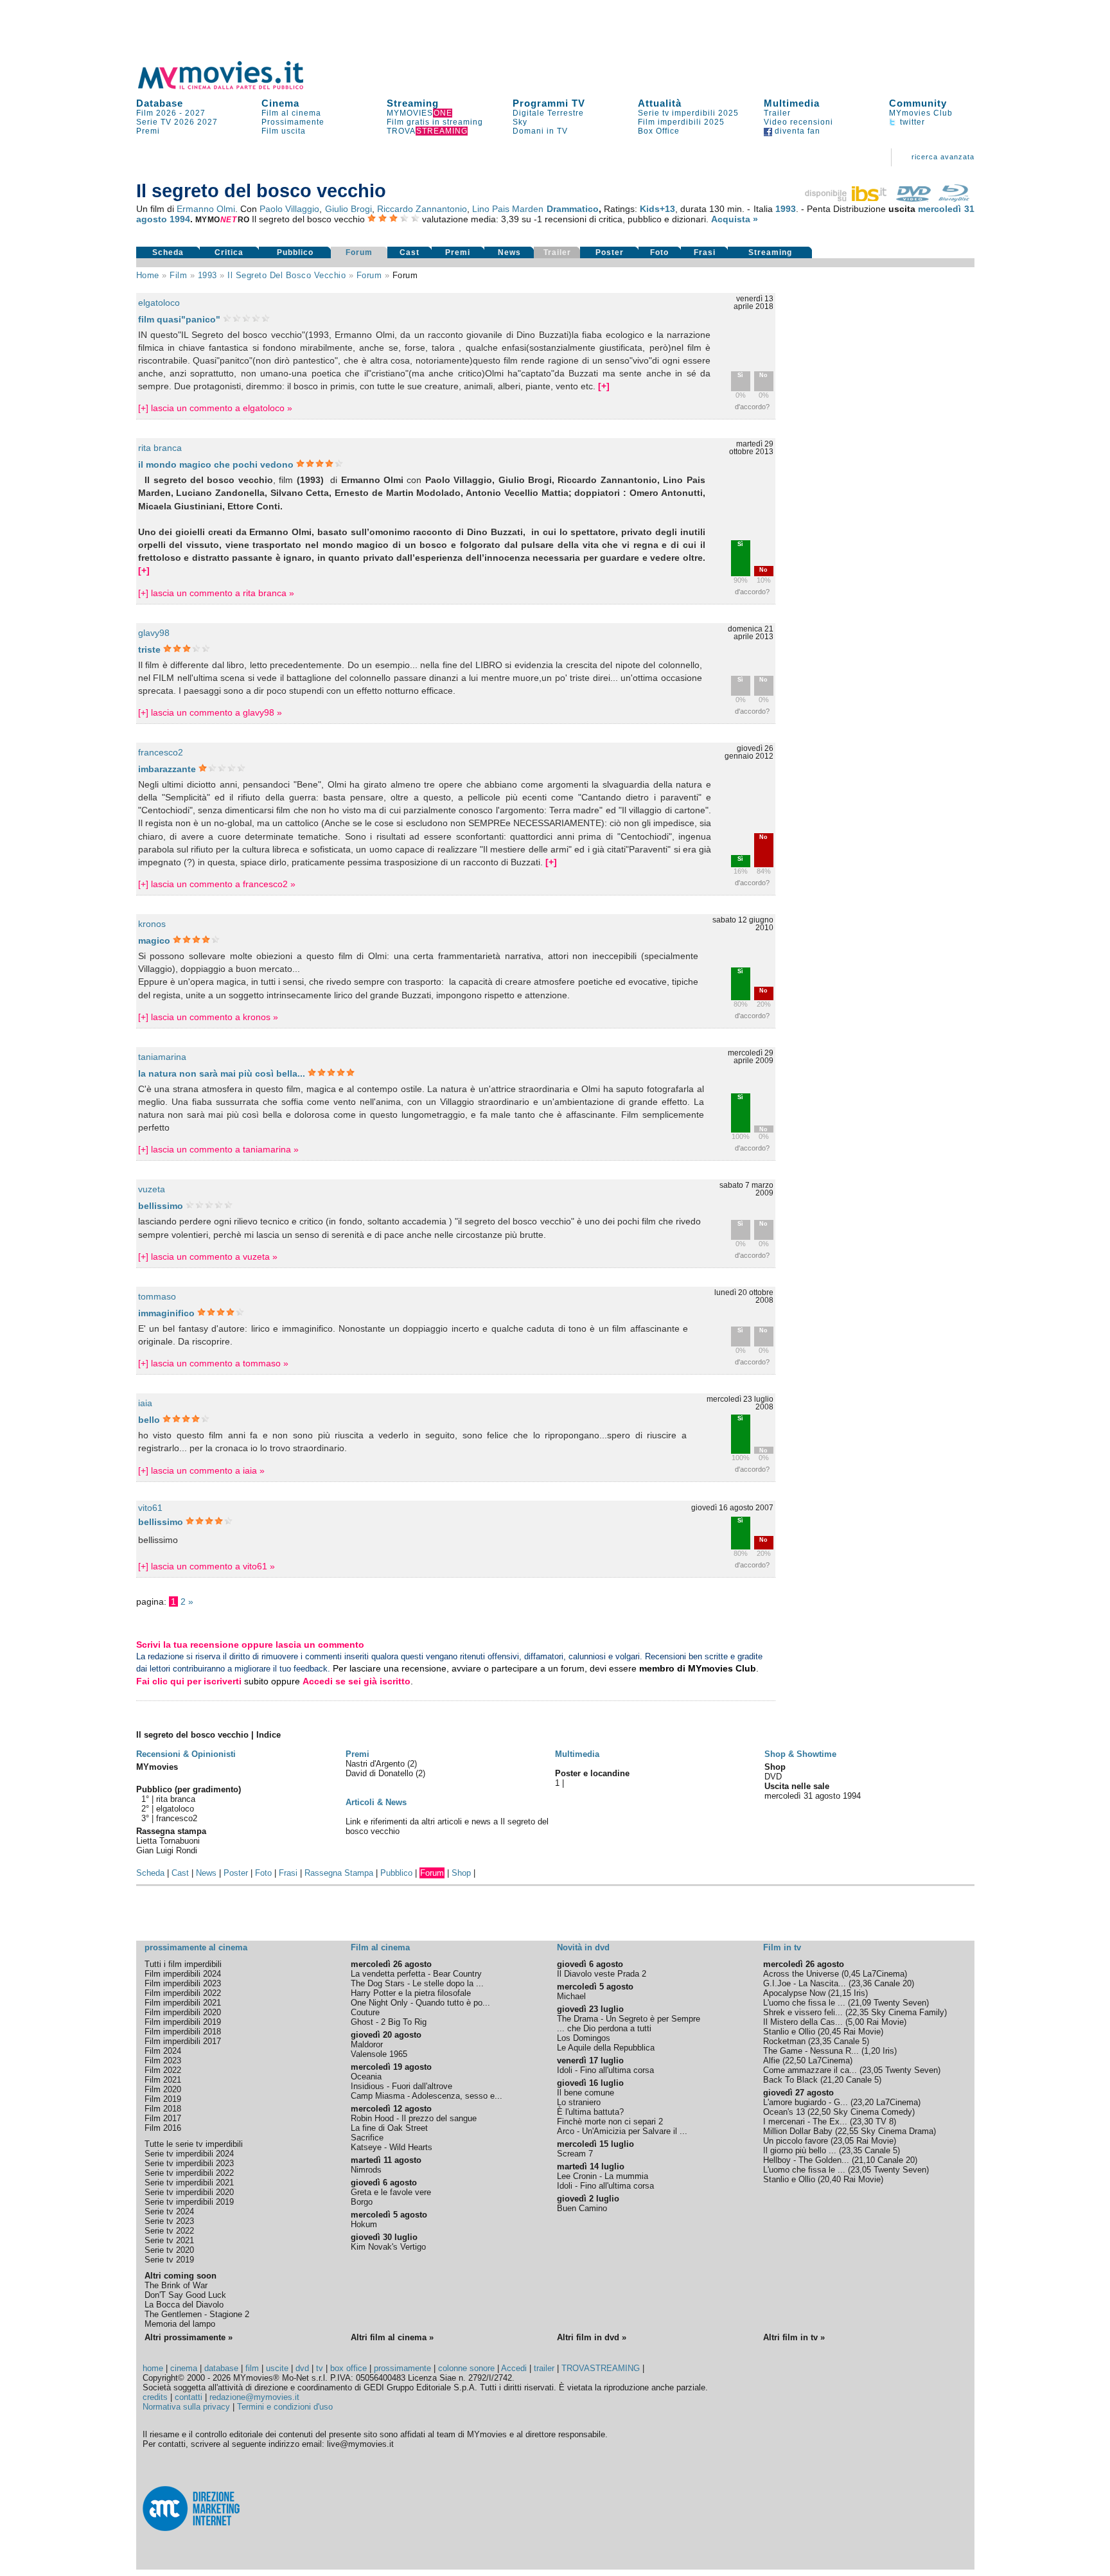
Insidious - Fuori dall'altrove (401, 2086)
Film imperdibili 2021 (183, 2003)
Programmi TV (549, 103)
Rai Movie (885, 2022)
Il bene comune (586, 2093)
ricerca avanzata (943, 157)
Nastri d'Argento (376, 1764)
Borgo (362, 2202)
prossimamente (402, 2368)
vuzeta (152, 1189)
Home (148, 275)
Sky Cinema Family (908, 2012)
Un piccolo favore (796, 2141)
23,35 (821, 2041)
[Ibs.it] (847, 198)
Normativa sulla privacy (186, 2407)
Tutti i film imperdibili (183, 1964)
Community (918, 103)
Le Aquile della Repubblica (606, 2048)
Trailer (777, 113)
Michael (571, 1996)
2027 (195, 113)
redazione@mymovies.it (254, 2397)
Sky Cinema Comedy (873, 2112)
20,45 (831, 2032)
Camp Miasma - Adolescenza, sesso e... (427, 2096)
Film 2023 (163, 2060)
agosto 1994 (163, 219)
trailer (544, 2368)
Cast (410, 252)
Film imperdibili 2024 (183, 1974)
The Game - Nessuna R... (811, 2051)
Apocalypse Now (794, 1993)
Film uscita (284, 131)
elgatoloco (159, 303)
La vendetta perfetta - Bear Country (416, 1974)
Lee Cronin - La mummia (603, 2176)
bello (149, 1420)
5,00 (856, 2022)
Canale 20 (893, 1983)
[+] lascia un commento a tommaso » (213, 1363)
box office (348, 2368)
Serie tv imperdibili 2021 (189, 2183)
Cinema (280, 103)
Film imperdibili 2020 (183, 2012)
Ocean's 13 (784, 2112)
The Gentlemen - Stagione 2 (197, 2314)
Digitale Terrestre (548, 113)
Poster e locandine (592, 1773)
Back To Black (790, 2080)
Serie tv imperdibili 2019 (189, 2202)
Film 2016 (163, 2128)
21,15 (841, 1993)
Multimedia (792, 103)
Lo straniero (579, 2102)
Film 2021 (163, 2080)
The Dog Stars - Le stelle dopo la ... (417, 1983)
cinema (184, 2368)
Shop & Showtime (800, 1754)
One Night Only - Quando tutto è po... (420, 2003)
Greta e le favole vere (391, 2192)
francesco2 (161, 752)
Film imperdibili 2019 (183, 2022)
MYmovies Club (921, 113)
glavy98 (154, 633)
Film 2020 (163, 2089)
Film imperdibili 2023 (183, 1983)
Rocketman (784, 2041)
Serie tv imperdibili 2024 (189, 2154)
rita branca (160, 448)
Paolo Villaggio (289, 209)
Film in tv (782, 1947)
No (763, 375)
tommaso (157, 1296)
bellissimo (161, 1206)
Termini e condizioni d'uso (285, 2407)
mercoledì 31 (946, 209)
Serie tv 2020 (169, 2250)
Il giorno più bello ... (800, 2150)
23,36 (861, 1983)
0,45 (852, 1974)
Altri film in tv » (794, 2337)
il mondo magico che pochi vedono (216, 464)
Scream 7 (575, 2154)
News (509, 252)
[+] (604, 386)
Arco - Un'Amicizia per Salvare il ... (622, 2131)
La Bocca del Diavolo (184, 2305)
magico (154, 940)
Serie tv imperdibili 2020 (189, 2192)
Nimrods (366, 2170)
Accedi (514, 2368)
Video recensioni (798, 122)
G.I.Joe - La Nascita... (805, 1983)
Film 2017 (163, 2118)
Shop (461, 1873)
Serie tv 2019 (169, 2260)
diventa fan (796, 131)
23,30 (863, 2122)
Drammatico (573, 209)
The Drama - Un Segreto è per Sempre (629, 2019)
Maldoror (367, 2044)
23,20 (863, 2102)
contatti (189, 2397)
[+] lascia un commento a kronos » (208, 1017)
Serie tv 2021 (169, 2240)
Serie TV (154, 122)
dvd (302, 2368)
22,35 (858, 2012)
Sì (740, 375)
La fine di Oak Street (389, 2128)
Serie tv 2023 (169, 2221)
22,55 (848, 2131)
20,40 (831, 2179)
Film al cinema (291, 113)
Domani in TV (540, 131)
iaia (145, 1403)
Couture (365, 2012)
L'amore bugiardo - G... (806, 2102)
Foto (659, 252)
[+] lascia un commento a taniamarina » (218, 1149)
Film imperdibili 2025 (681, 122)
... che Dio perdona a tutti (604, 2028)
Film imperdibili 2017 (183, 2041)
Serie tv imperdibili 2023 (189, 2163)
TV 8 (885, 2122)
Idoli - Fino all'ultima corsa (605, 2070)
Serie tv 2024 (169, 2211)
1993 (786, 209)
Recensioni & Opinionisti (186, 1754)
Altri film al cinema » (392, 2337)
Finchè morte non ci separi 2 (610, 2122)
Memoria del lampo (180, 2324)
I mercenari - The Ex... (805, 2122)
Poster (610, 252)
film (178, 275)
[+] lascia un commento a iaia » (201, 1470)
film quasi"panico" (179, 319)
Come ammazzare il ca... (810, 2070)
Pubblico (295, 252)
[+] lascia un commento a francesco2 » (217, 884)
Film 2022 (163, 2070)
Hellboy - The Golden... (806, 2160)
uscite (277, 2368)
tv (320, 2368)
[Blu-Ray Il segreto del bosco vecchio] (954, 198)
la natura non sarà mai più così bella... (222, 1073)
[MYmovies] (233, 87)
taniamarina (162, 1057)
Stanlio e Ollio (789, 2032)
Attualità (660, 103)
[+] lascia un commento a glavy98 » (210, 712)
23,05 (872, 2070)
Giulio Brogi (348, 209)
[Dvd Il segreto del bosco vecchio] (913, 198)
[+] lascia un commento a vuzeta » (208, 1257)
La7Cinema (884, 1974)
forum (369, 275)
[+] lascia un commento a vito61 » (207, 1566)
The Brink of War (176, 2285)
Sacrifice (367, 2138)
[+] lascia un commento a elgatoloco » (215, 408)
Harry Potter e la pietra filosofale (411, 1993)
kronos (152, 924)
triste (149, 649)
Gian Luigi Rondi (167, 1850)
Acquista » (735, 219)
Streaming (413, 103)
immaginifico (166, 1313)
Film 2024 (163, 2051)
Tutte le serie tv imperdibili (194, 2144)
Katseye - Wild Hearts (392, 2147)
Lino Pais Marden (508, 209)
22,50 (795, 2060)
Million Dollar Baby (798, 2131)
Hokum (364, 2224)
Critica (229, 252)
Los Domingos (584, 2038)
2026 (184, 122)
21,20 (833, 2080)
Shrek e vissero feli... (803, 2012)
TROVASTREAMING (601, 2368)
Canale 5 (850, 2041)
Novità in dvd (583, 1947)
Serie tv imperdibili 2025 (688, 113)
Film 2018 (163, 2109)
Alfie (771, 2060)
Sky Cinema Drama (897, 2131)
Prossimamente (293, 122)
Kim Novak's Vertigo (388, 2247)
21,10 (865, 2160)
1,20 (872, 2051)
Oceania (366, 2077)
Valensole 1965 (379, 2054)
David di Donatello (381, 1773)
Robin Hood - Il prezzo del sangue (414, 2118)
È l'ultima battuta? (590, 2112)
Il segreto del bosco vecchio (286, 275)
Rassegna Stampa (339, 1873)
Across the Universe (801, 1974)
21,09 (861, 2003)
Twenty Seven (900, 2003)
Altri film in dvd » (592, 2337)
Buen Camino (582, 2208)
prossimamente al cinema (196, 1947)
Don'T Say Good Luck (185, 2295)
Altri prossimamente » (189, 2337)
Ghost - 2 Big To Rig (389, 2022)
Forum (359, 252)
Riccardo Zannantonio (422, 209)
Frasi (705, 252)
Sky (520, 122)
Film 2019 (163, 2099)
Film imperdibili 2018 (183, 2032)
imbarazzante (167, 769)
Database (160, 103)
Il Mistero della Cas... (803, 2022)
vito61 (150, 1508)
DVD (773, 1777)
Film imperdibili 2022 (183, 1993)
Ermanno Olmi (206, 209)
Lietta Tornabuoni (168, 1841)
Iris (859, 1993)
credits (155, 2397)
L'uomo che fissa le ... (804, 2003)
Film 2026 (156, 113)
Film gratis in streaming (435, 122)
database (221, 2368)
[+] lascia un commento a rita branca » (216, 593)
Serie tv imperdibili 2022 (189, 2173)
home (153, 2368)
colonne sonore (466, 2368)
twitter (911, 122)
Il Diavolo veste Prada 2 (602, 1974)
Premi (148, 131)
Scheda (168, 252)
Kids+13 (657, 209)
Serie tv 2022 (169, 2231)
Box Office (659, 131)
